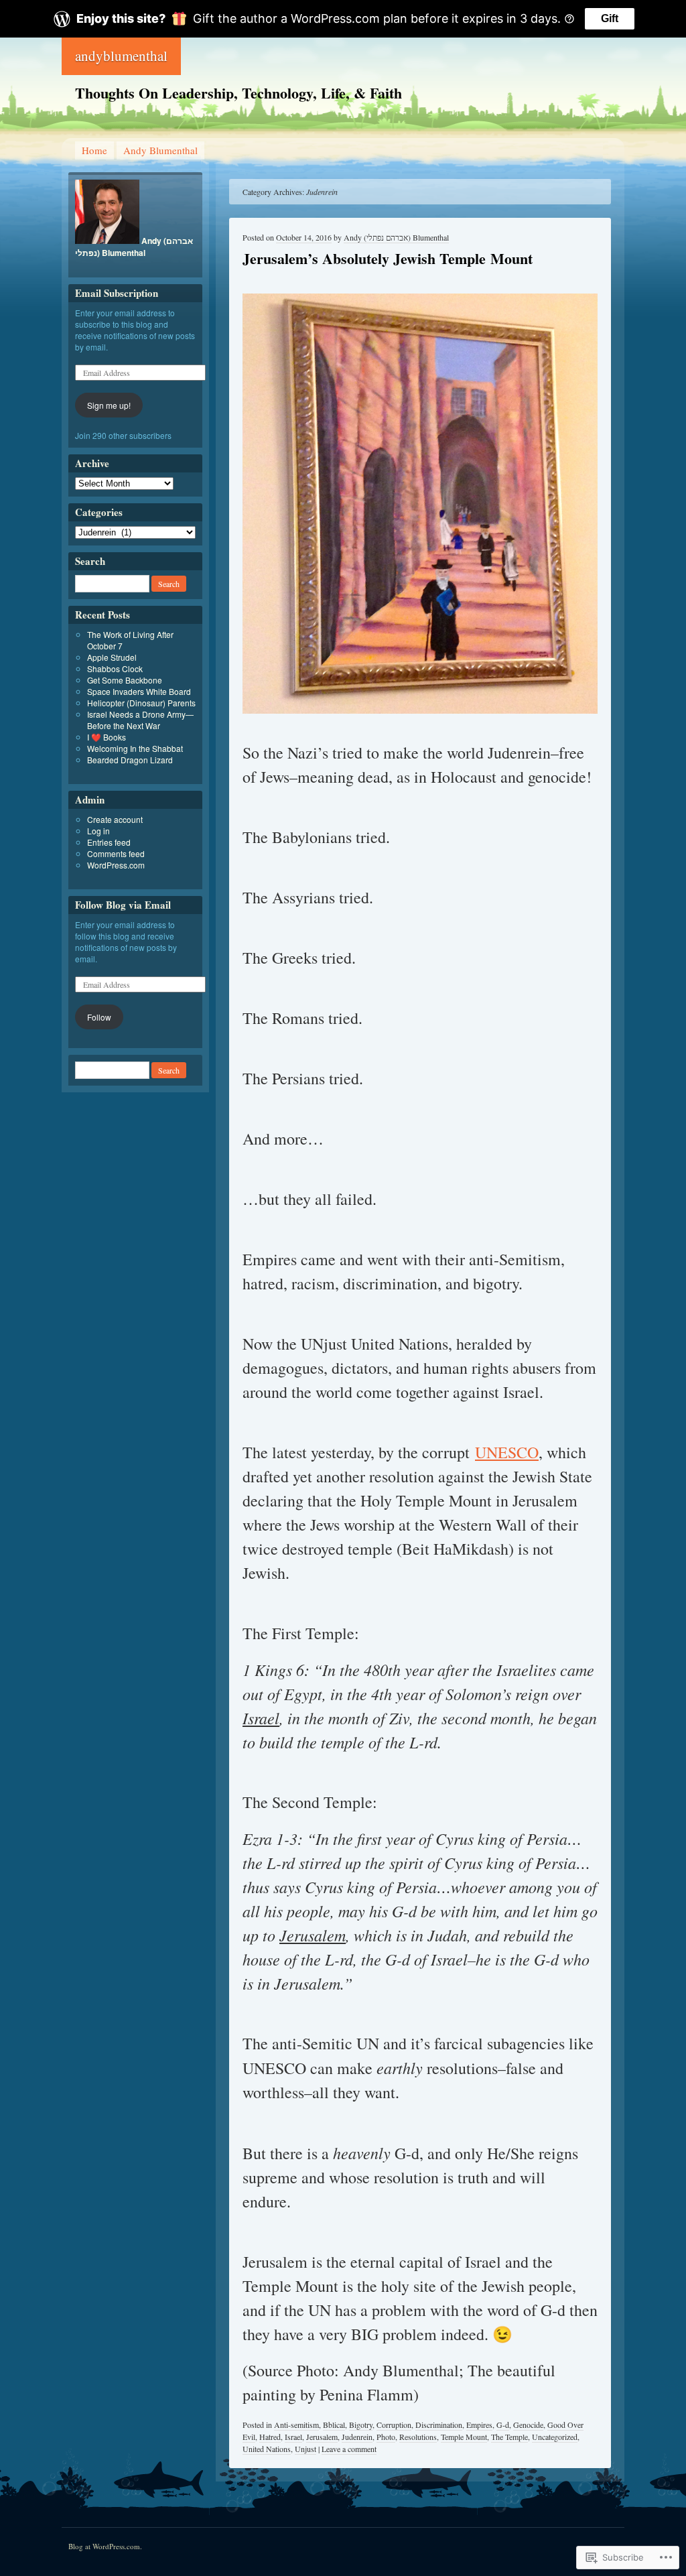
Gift (610, 18)
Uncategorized (555, 2437)
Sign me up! (109, 405)
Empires (479, 2425)
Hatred (270, 2437)
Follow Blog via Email (123, 905)
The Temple (509, 2437)
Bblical (334, 2425)
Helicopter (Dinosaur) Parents (141, 703)
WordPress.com (116, 865)
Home (94, 150)
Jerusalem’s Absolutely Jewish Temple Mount (388, 258)
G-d (503, 2425)
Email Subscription (117, 293)
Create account (115, 819)
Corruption (394, 2425)
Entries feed (109, 842)
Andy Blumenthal (160, 150)
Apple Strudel (112, 657)
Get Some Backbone (125, 680)
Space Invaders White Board (139, 691)
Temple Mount (464, 2437)
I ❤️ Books (107, 737)
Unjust (305, 2449)
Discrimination (439, 2425)
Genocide (528, 2425)
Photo (386, 2437)
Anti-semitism (296, 2425)
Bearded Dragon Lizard (130, 760)
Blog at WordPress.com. (105, 2546)
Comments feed (116, 853)
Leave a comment (349, 2449)
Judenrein (357, 2437)
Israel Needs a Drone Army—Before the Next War (140, 720)
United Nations (267, 2449)
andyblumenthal (121, 56)
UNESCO (507, 1452)
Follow (99, 1017)
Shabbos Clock (115, 668)
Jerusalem (322, 2437)
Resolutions (418, 2437)
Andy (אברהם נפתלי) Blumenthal (396, 237)
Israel (293, 2437)
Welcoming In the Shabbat (135, 748)
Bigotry (361, 2425)
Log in (98, 831)
